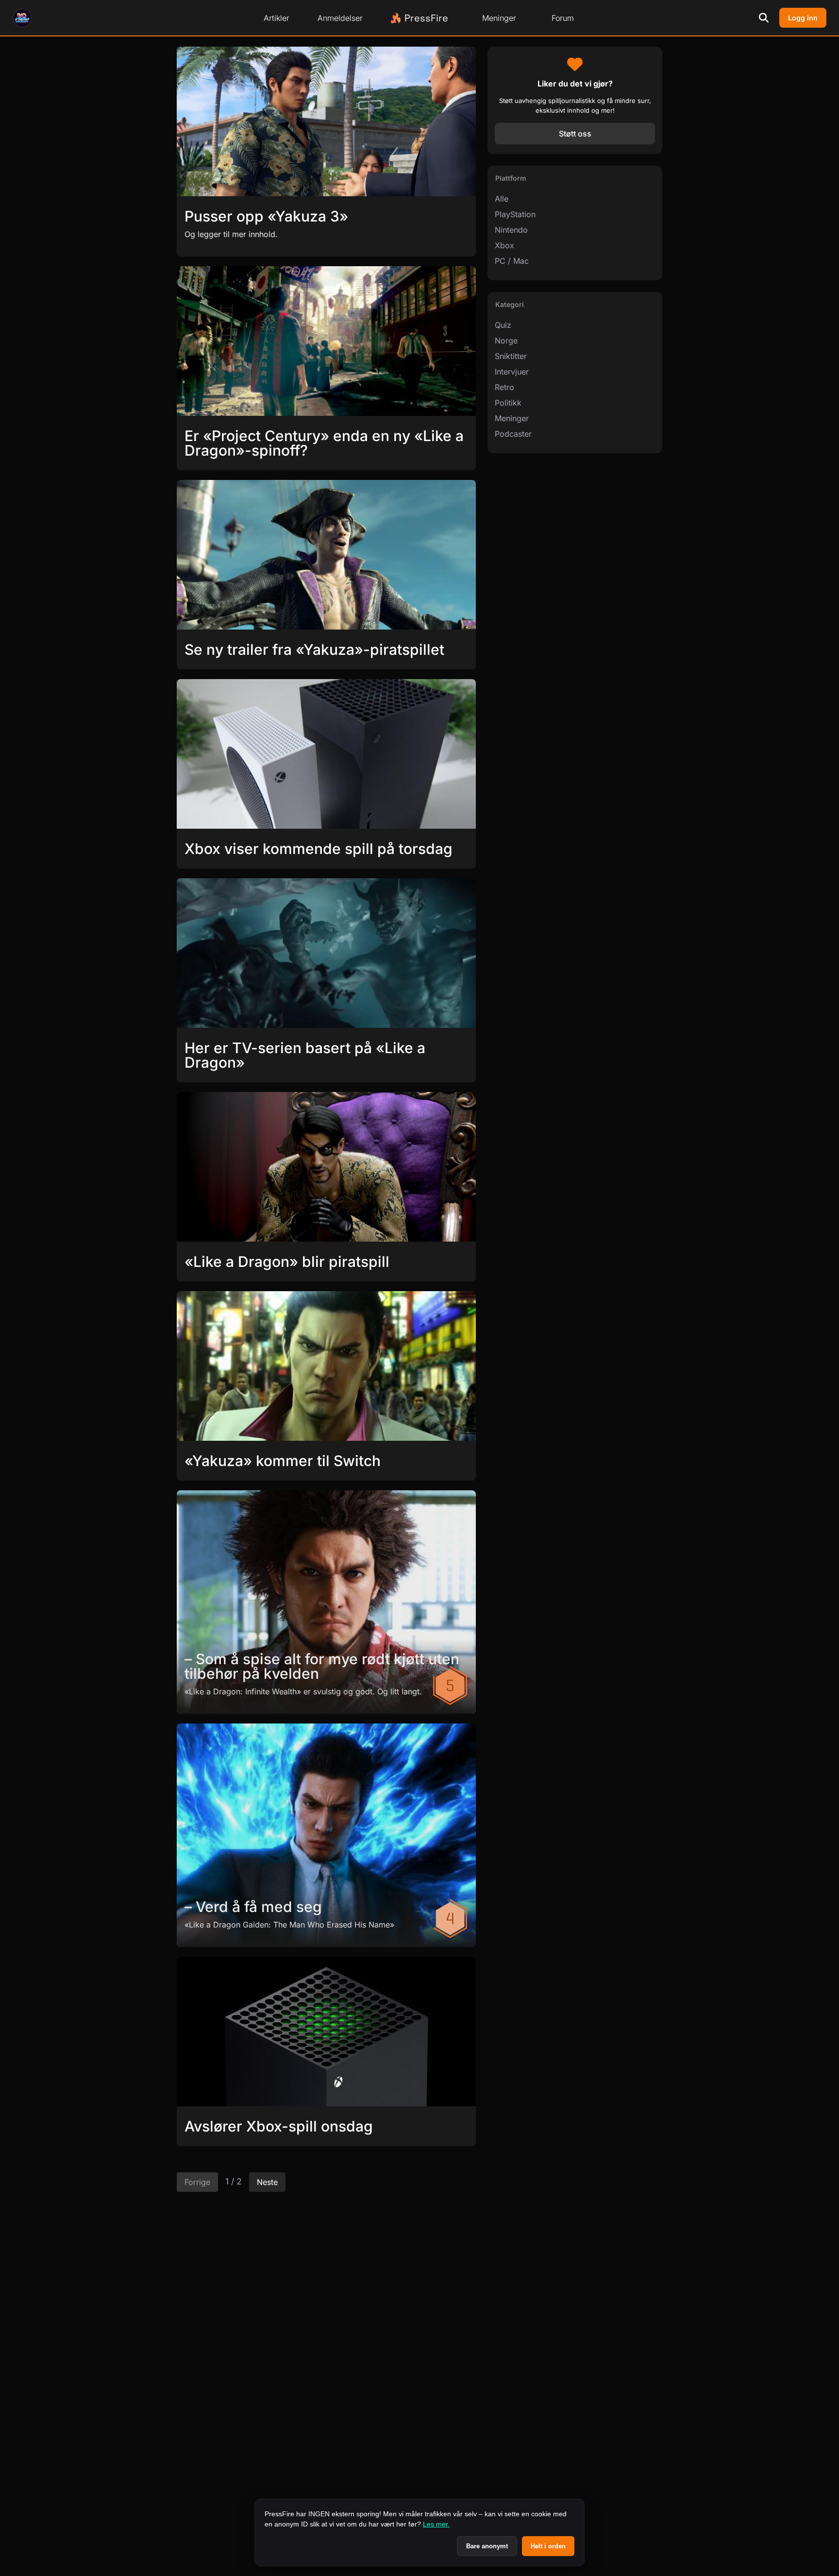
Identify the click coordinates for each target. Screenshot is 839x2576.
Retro (504, 387)
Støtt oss (575, 134)
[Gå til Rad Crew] (22, 18)
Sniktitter (511, 356)
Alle (502, 199)
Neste (267, 2182)
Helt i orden (548, 2546)
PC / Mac (512, 261)
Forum (563, 18)
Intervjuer (512, 372)
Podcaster (513, 434)
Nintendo (511, 230)
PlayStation (515, 214)
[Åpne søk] (764, 18)
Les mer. (436, 2524)
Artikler (277, 18)
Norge (506, 341)
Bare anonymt (487, 2546)
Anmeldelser (340, 18)
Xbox (504, 245)
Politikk (508, 403)
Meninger (499, 18)
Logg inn (803, 18)
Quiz (503, 325)
